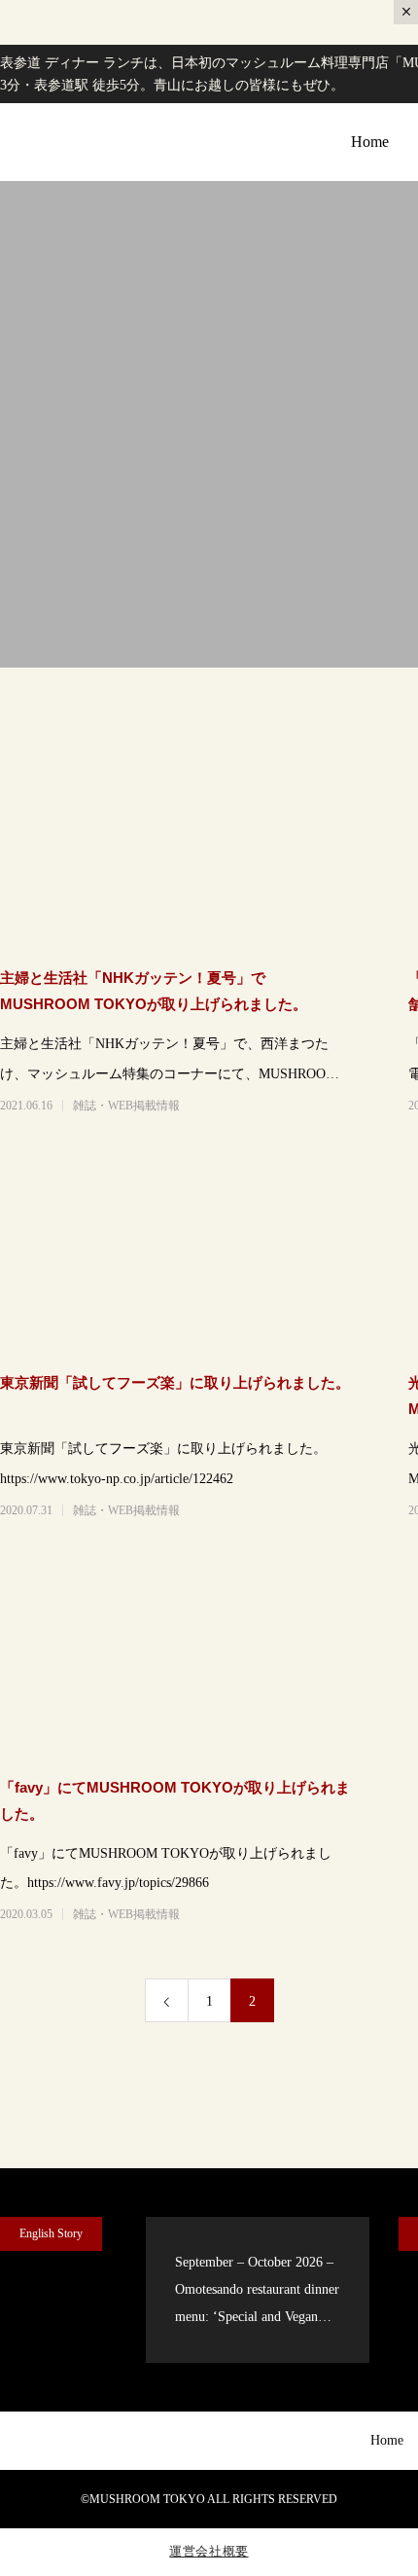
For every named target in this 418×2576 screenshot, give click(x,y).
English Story (51, 2233)
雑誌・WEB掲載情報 (126, 1106)
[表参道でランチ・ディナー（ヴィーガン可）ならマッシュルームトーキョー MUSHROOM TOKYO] (72, 143)
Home (370, 142)
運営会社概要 (209, 2551)
